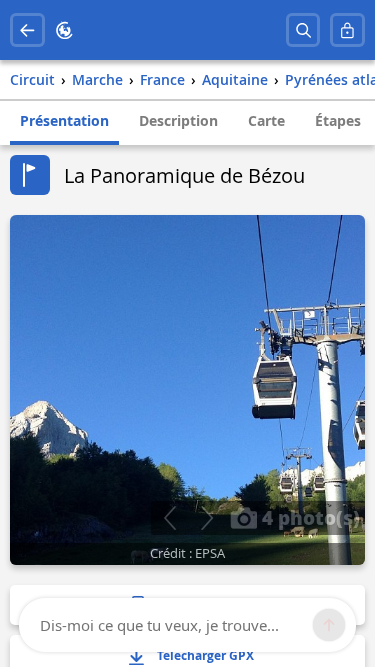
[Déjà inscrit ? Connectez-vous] (347, 30)
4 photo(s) (308, 517)
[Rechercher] (303, 30)
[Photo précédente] (169, 518)
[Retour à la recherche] (27, 30)
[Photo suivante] (206, 518)
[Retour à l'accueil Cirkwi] (64, 30)
